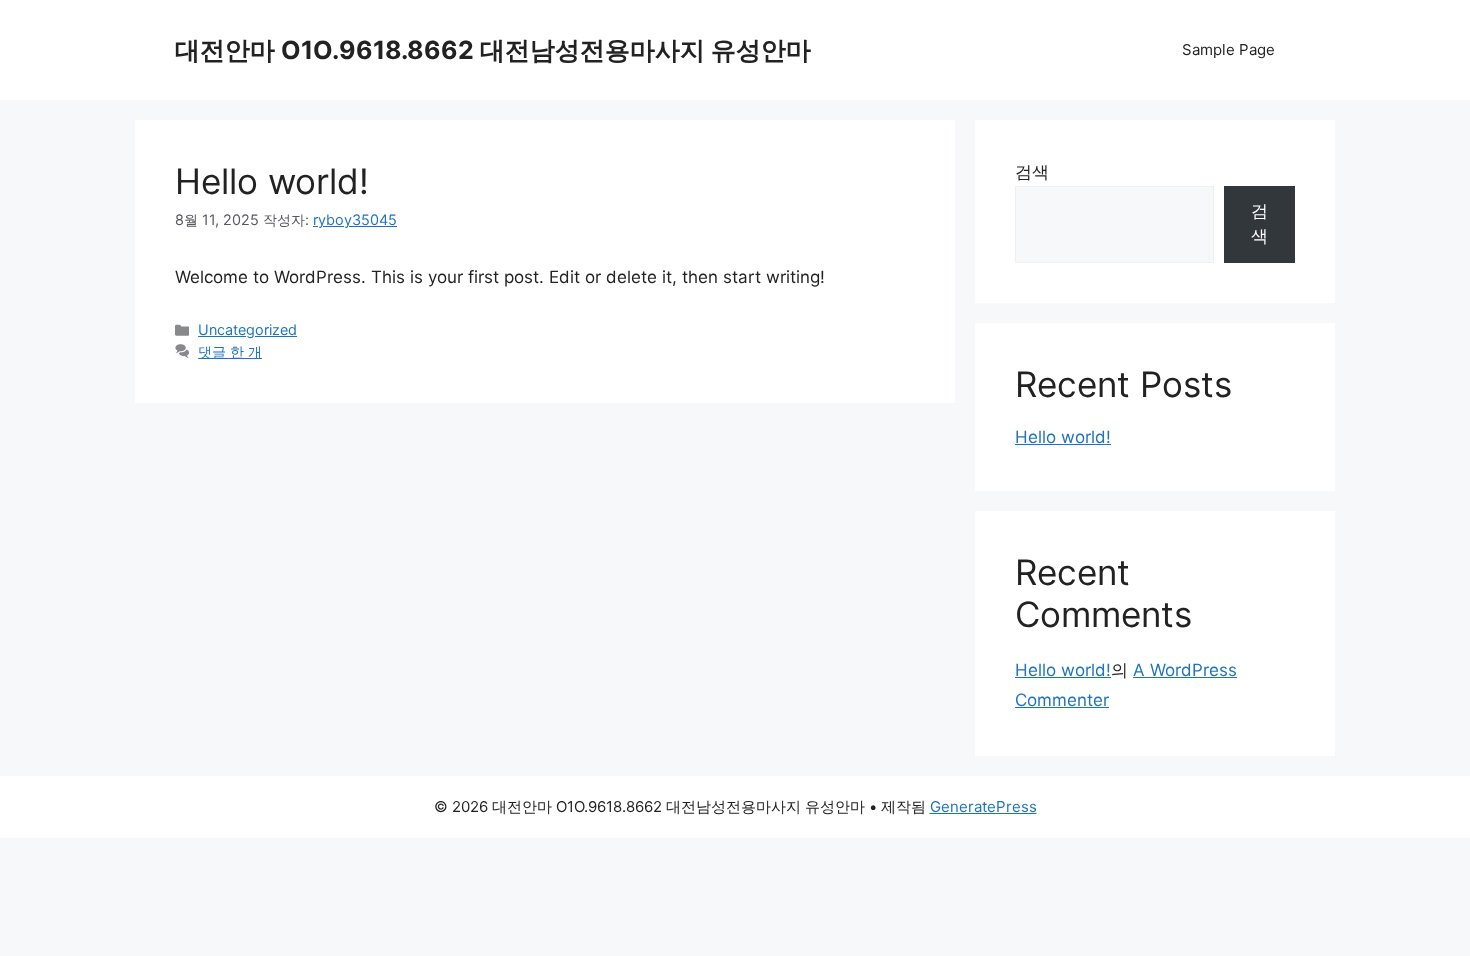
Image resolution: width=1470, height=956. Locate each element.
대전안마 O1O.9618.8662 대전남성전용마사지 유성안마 (493, 50)
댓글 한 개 (230, 351)
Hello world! (272, 181)
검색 (1032, 172)
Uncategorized (247, 329)
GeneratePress (983, 806)
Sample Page (1228, 49)
